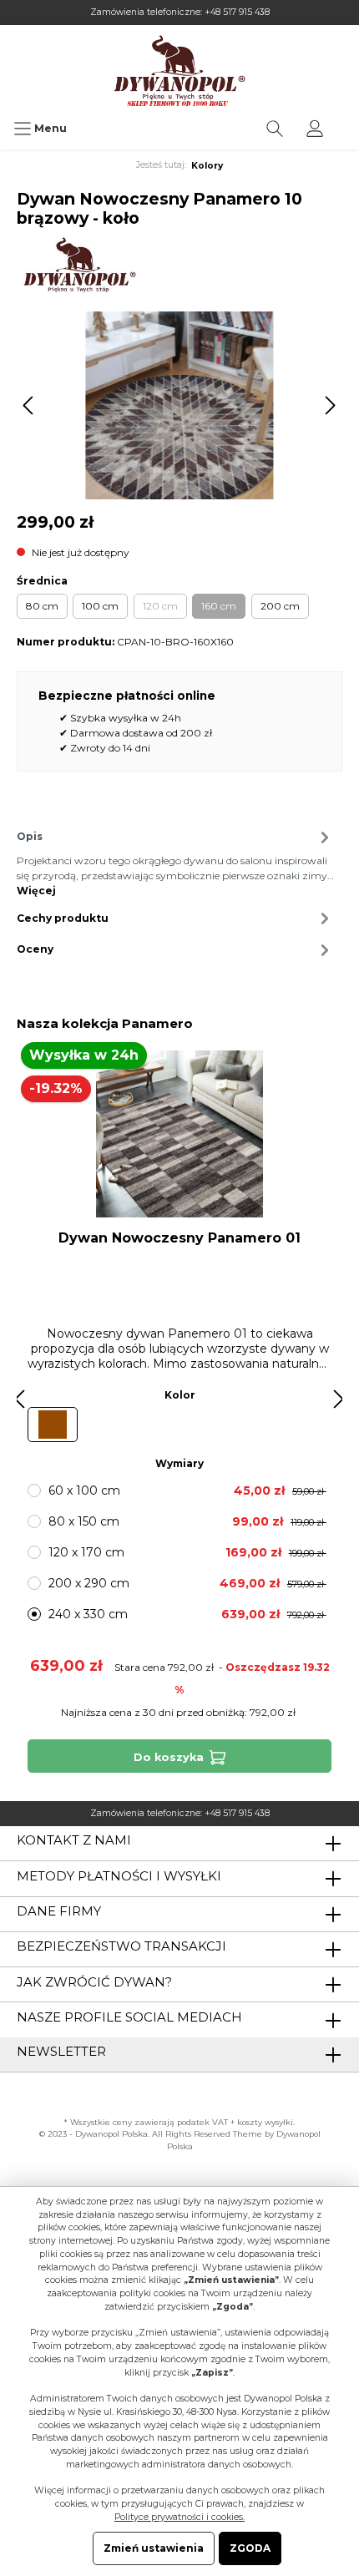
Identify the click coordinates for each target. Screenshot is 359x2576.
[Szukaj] (275, 129)
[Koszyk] (346, 120)
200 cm (280, 606)
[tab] (175, 861)
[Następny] (330, 405)
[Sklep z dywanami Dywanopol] (179, 71)
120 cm (160, 606)
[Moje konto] (315, 129)
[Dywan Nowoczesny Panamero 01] (179, 1134)
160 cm (219, 606)
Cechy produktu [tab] (63, 918)
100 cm (100, 606)
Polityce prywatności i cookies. (179, 2517)
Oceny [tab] (35, 949)
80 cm (42, 606)
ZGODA (250, 2548)
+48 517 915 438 (237, 12)
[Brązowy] (53, 1425)
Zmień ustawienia (154, 2548)
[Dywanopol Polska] (79, 264)
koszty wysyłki (265, 2122)
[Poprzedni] (29, 405)
